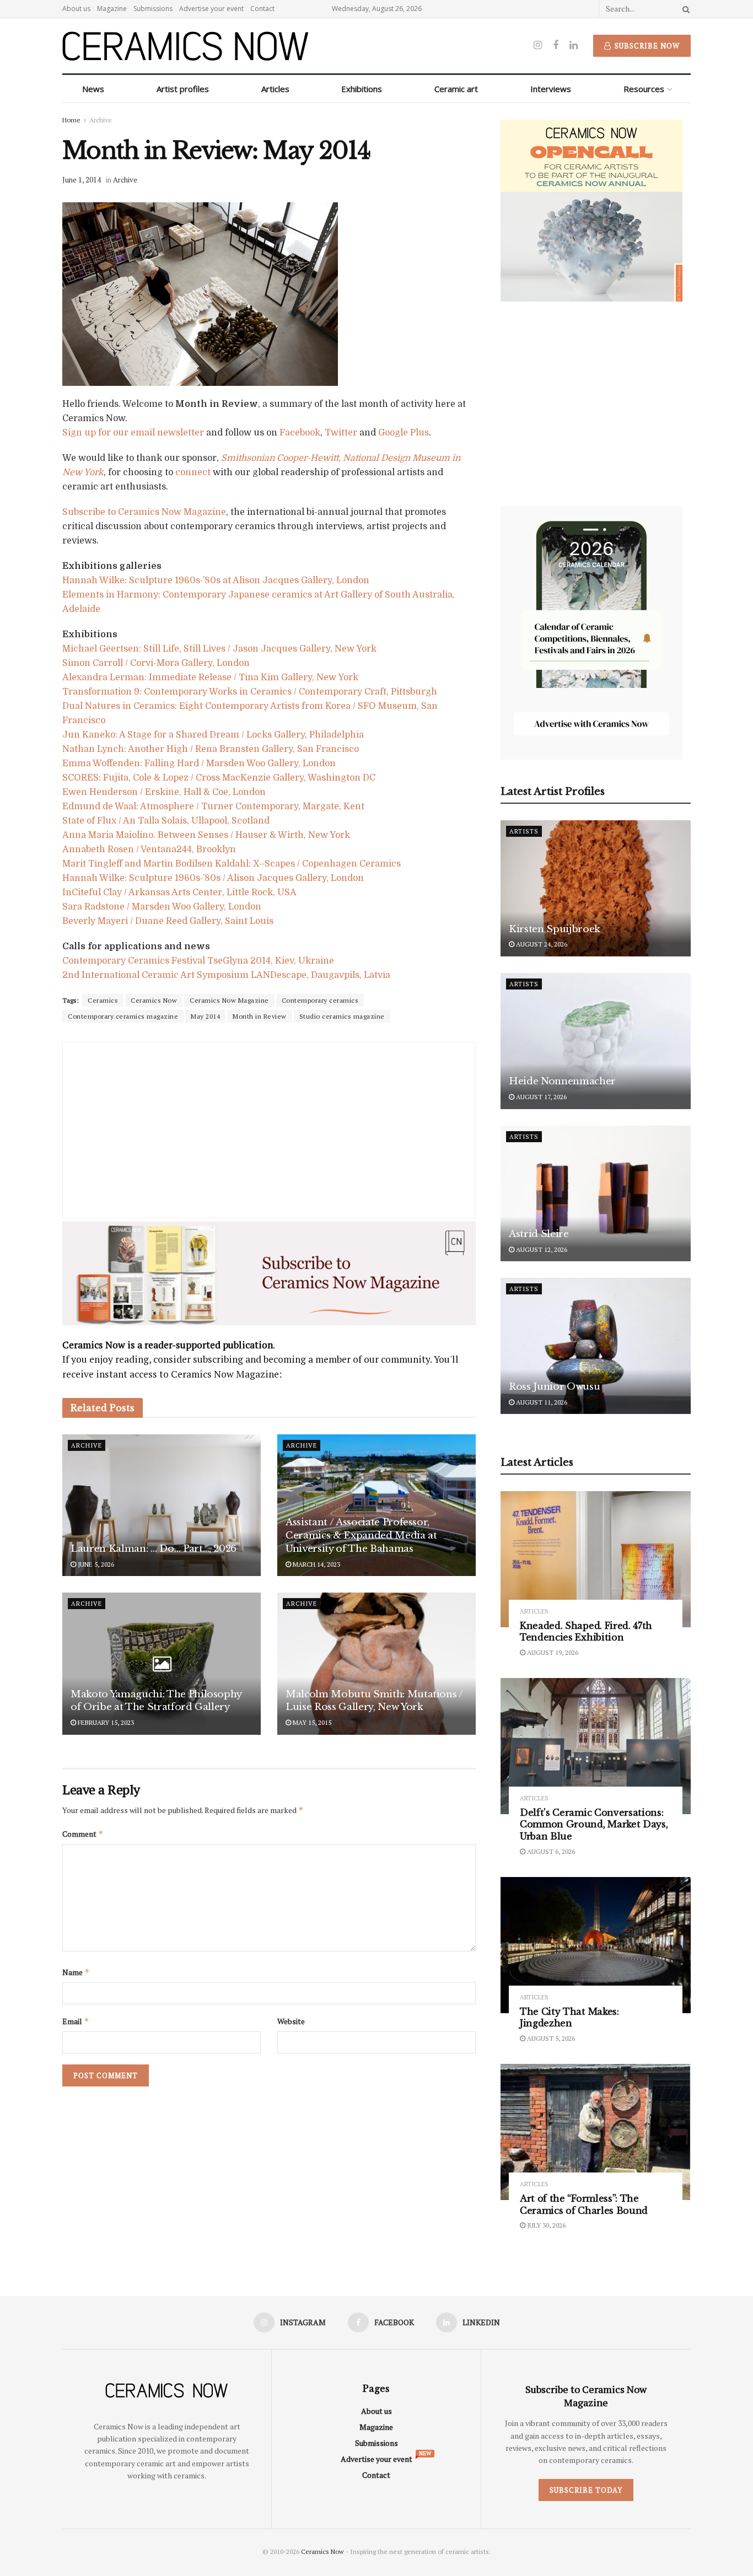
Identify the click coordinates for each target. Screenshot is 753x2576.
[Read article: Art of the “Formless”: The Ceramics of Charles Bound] (596, 2132)
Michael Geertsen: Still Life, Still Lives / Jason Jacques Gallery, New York (219, 649)
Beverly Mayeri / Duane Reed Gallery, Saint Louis (168, 921)
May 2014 (205, 1016)
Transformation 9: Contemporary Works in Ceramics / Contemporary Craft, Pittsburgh (250, 692)
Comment (83, 1834)
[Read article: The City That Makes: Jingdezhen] (596, 1945)
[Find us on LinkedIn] (574, 45)
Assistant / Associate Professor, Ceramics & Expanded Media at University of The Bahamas (361, 1536)
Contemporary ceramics (320, 1000)
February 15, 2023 (105, 1722)
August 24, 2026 (541, 944)
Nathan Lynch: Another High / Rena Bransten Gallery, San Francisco (211, 749)
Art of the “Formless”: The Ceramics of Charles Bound (584, 2204)
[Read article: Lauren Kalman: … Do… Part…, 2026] (162, 1505)
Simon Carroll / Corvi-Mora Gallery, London (156, 663)
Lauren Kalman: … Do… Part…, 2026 (154, 1549)
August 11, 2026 (541, 1402)
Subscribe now (646, 46)
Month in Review (260, 1016)
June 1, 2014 (82, 180)
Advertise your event (211, 9)
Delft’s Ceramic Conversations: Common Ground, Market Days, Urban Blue (594, 1824)
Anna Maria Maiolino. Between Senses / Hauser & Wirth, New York (206, 835)
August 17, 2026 (540, 1097)
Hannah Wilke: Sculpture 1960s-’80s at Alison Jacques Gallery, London (216, 580)
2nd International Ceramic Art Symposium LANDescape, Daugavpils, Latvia (226, 975)
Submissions (153, 9)
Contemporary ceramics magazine (123, 1016)
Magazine (112, 9)
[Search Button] (684, 9)
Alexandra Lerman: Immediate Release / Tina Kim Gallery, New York (210, 677)
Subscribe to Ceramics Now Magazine (144, 512)
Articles (275, 89)
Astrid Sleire (539, 1234)
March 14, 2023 (316, 1564)
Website (291, 2021)
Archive (101, 120)
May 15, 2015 (311, 1722)
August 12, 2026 (541, 1249)
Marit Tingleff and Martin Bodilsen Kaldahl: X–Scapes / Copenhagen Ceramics (232, 864)
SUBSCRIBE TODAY (586, 2490)
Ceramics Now (154, 1000)
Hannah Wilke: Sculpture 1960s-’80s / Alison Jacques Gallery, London (213, 878)
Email (76, 2021)
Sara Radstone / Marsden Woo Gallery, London (162, 907)
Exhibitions (362, 89)
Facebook (300, 433)
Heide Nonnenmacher (562, 1081)
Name (76, 1972)
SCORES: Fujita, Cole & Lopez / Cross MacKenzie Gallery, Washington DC (219, 778)
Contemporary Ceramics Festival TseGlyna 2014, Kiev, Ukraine (198, 961)
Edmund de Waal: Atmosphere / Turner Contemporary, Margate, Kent (213, 806)
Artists (524, 831)
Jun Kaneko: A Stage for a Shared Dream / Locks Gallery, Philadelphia (213, 735)
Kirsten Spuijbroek (555, 929)
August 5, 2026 (550, 2038)
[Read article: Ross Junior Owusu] (596, 1346)
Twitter (341, 433)
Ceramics (103, 1000)
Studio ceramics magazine (342, 1016)
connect (193, 472)
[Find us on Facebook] (556, 45)
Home (71, 120)
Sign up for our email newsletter (133, 433)
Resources (644, 89)
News (93, 89)
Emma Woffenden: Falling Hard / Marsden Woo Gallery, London (199, 763)
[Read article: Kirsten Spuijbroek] (596, 888)
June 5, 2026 (95, 1564)
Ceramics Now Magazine (229, 1000)
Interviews (551, 89)
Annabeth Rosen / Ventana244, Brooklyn (149, 849)
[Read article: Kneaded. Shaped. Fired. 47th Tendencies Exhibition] (596, 1559)
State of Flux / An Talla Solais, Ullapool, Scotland (166, 821)
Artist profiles (183, 89)
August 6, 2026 (550, 1851)
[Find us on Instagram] (538, 45)
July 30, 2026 (545, 2225)
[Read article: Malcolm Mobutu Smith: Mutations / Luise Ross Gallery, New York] (376, 1663)
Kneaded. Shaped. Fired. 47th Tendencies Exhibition (586, 1632)
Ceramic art (456, 89)
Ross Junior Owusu (554, 1387)
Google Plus (404, 433)
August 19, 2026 (552, 1652)
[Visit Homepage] (185, 46)
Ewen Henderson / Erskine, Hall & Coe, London (164, 792)
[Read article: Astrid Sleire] (596, 1194)
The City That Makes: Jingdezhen (569, 2018)
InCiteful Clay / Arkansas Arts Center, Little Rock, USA (179, 892)
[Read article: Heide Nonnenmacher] (596, 1041)
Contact (262, 9)
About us (76, 9)
